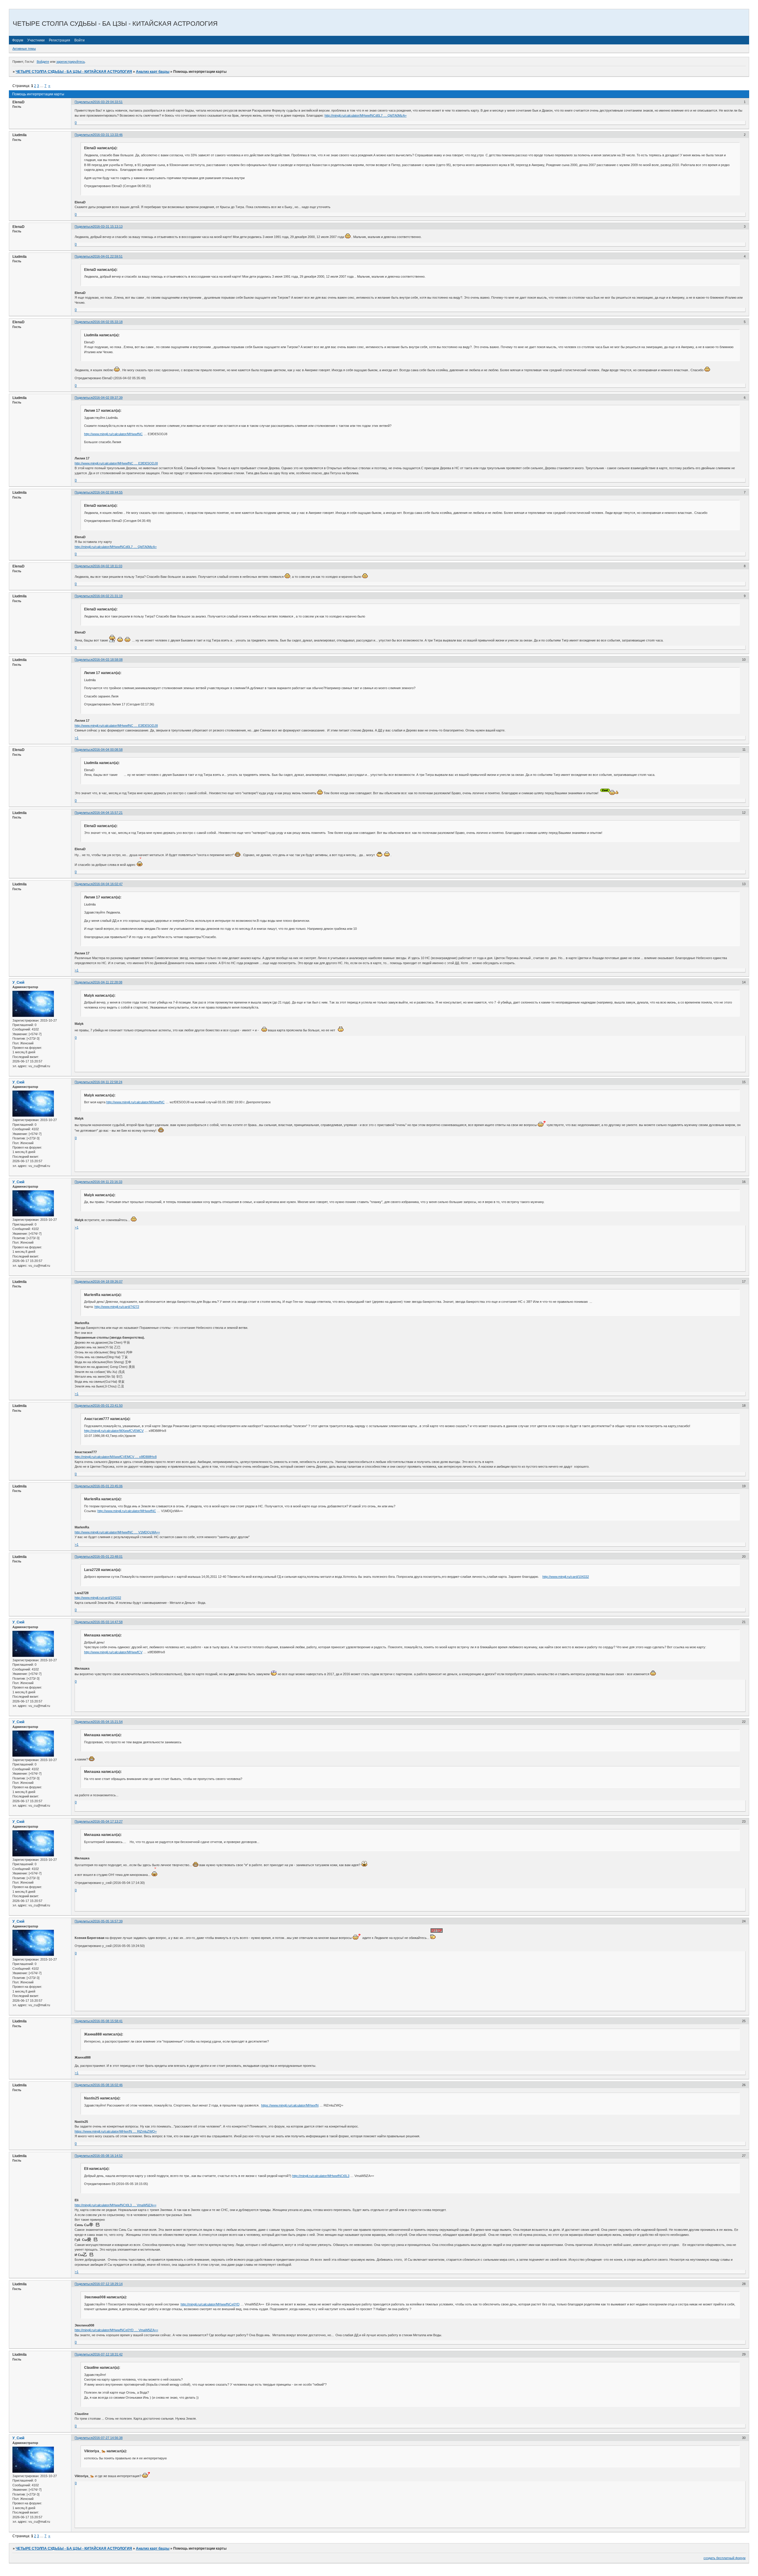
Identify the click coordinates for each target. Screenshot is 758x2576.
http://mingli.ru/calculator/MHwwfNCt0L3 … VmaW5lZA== (115, 2205)
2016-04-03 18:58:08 (108, 660)
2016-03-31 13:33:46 (108, 135)
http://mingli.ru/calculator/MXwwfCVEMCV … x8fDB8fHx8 (116, 1457)
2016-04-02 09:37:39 (108, 398)
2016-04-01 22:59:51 (108, 256)
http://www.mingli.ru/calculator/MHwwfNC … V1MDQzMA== (117, 1532)
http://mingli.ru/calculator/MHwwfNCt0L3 (321, 2176)
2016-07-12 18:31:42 (108, 2354)
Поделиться (84, 102)
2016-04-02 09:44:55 (108, 492)
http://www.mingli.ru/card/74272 (117, 1307)
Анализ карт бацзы (153, 72)
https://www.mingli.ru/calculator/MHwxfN (290, 2105)
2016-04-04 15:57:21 (108, 813)
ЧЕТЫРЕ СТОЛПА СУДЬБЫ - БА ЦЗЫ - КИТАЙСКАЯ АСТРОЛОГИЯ (74, 72)
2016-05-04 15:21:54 (108, 1722)
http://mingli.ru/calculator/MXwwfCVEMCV (114, 1431)
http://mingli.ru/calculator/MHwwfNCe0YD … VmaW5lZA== (116, 2330)
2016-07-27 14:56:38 (108, 2438)
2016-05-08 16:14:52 (108, 2156)
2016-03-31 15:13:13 (108, 226)
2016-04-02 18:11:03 (107, 566)
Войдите (43, 62)
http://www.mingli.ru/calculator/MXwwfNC (135, 1102)
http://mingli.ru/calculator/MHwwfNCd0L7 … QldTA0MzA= (366, 115)
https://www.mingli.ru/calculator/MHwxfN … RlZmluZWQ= (116, 2131)
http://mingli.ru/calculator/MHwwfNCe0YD (210, 2304)
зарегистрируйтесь (71, 62)
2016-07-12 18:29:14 (108, 2284)
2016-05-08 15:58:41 (108, 2021)
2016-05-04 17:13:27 (108, 1821)
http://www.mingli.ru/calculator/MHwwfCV (113, 1652)
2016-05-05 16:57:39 (108, 1921)
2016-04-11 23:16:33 (107, 1182)
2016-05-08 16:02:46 (108, 2085)
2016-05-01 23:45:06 (108, 1486)
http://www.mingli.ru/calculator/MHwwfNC (113, 434)
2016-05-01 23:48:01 (108, 1556)
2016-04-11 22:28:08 (107, 982)
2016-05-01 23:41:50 (108, 1406)
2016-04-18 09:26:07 (108, 1281)
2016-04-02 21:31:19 (108, 596)
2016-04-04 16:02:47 (108, 884)
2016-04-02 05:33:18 (108, 322)
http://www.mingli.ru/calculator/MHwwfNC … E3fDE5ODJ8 (116, 463)
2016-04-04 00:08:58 (108, 750)
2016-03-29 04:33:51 (108, 102)
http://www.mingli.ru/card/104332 (566, 1577)
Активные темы (24, 49)
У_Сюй (18, 983)
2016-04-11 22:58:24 (107, 1082)
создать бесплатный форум (725, 2558)
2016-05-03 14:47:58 (108, 1622)
